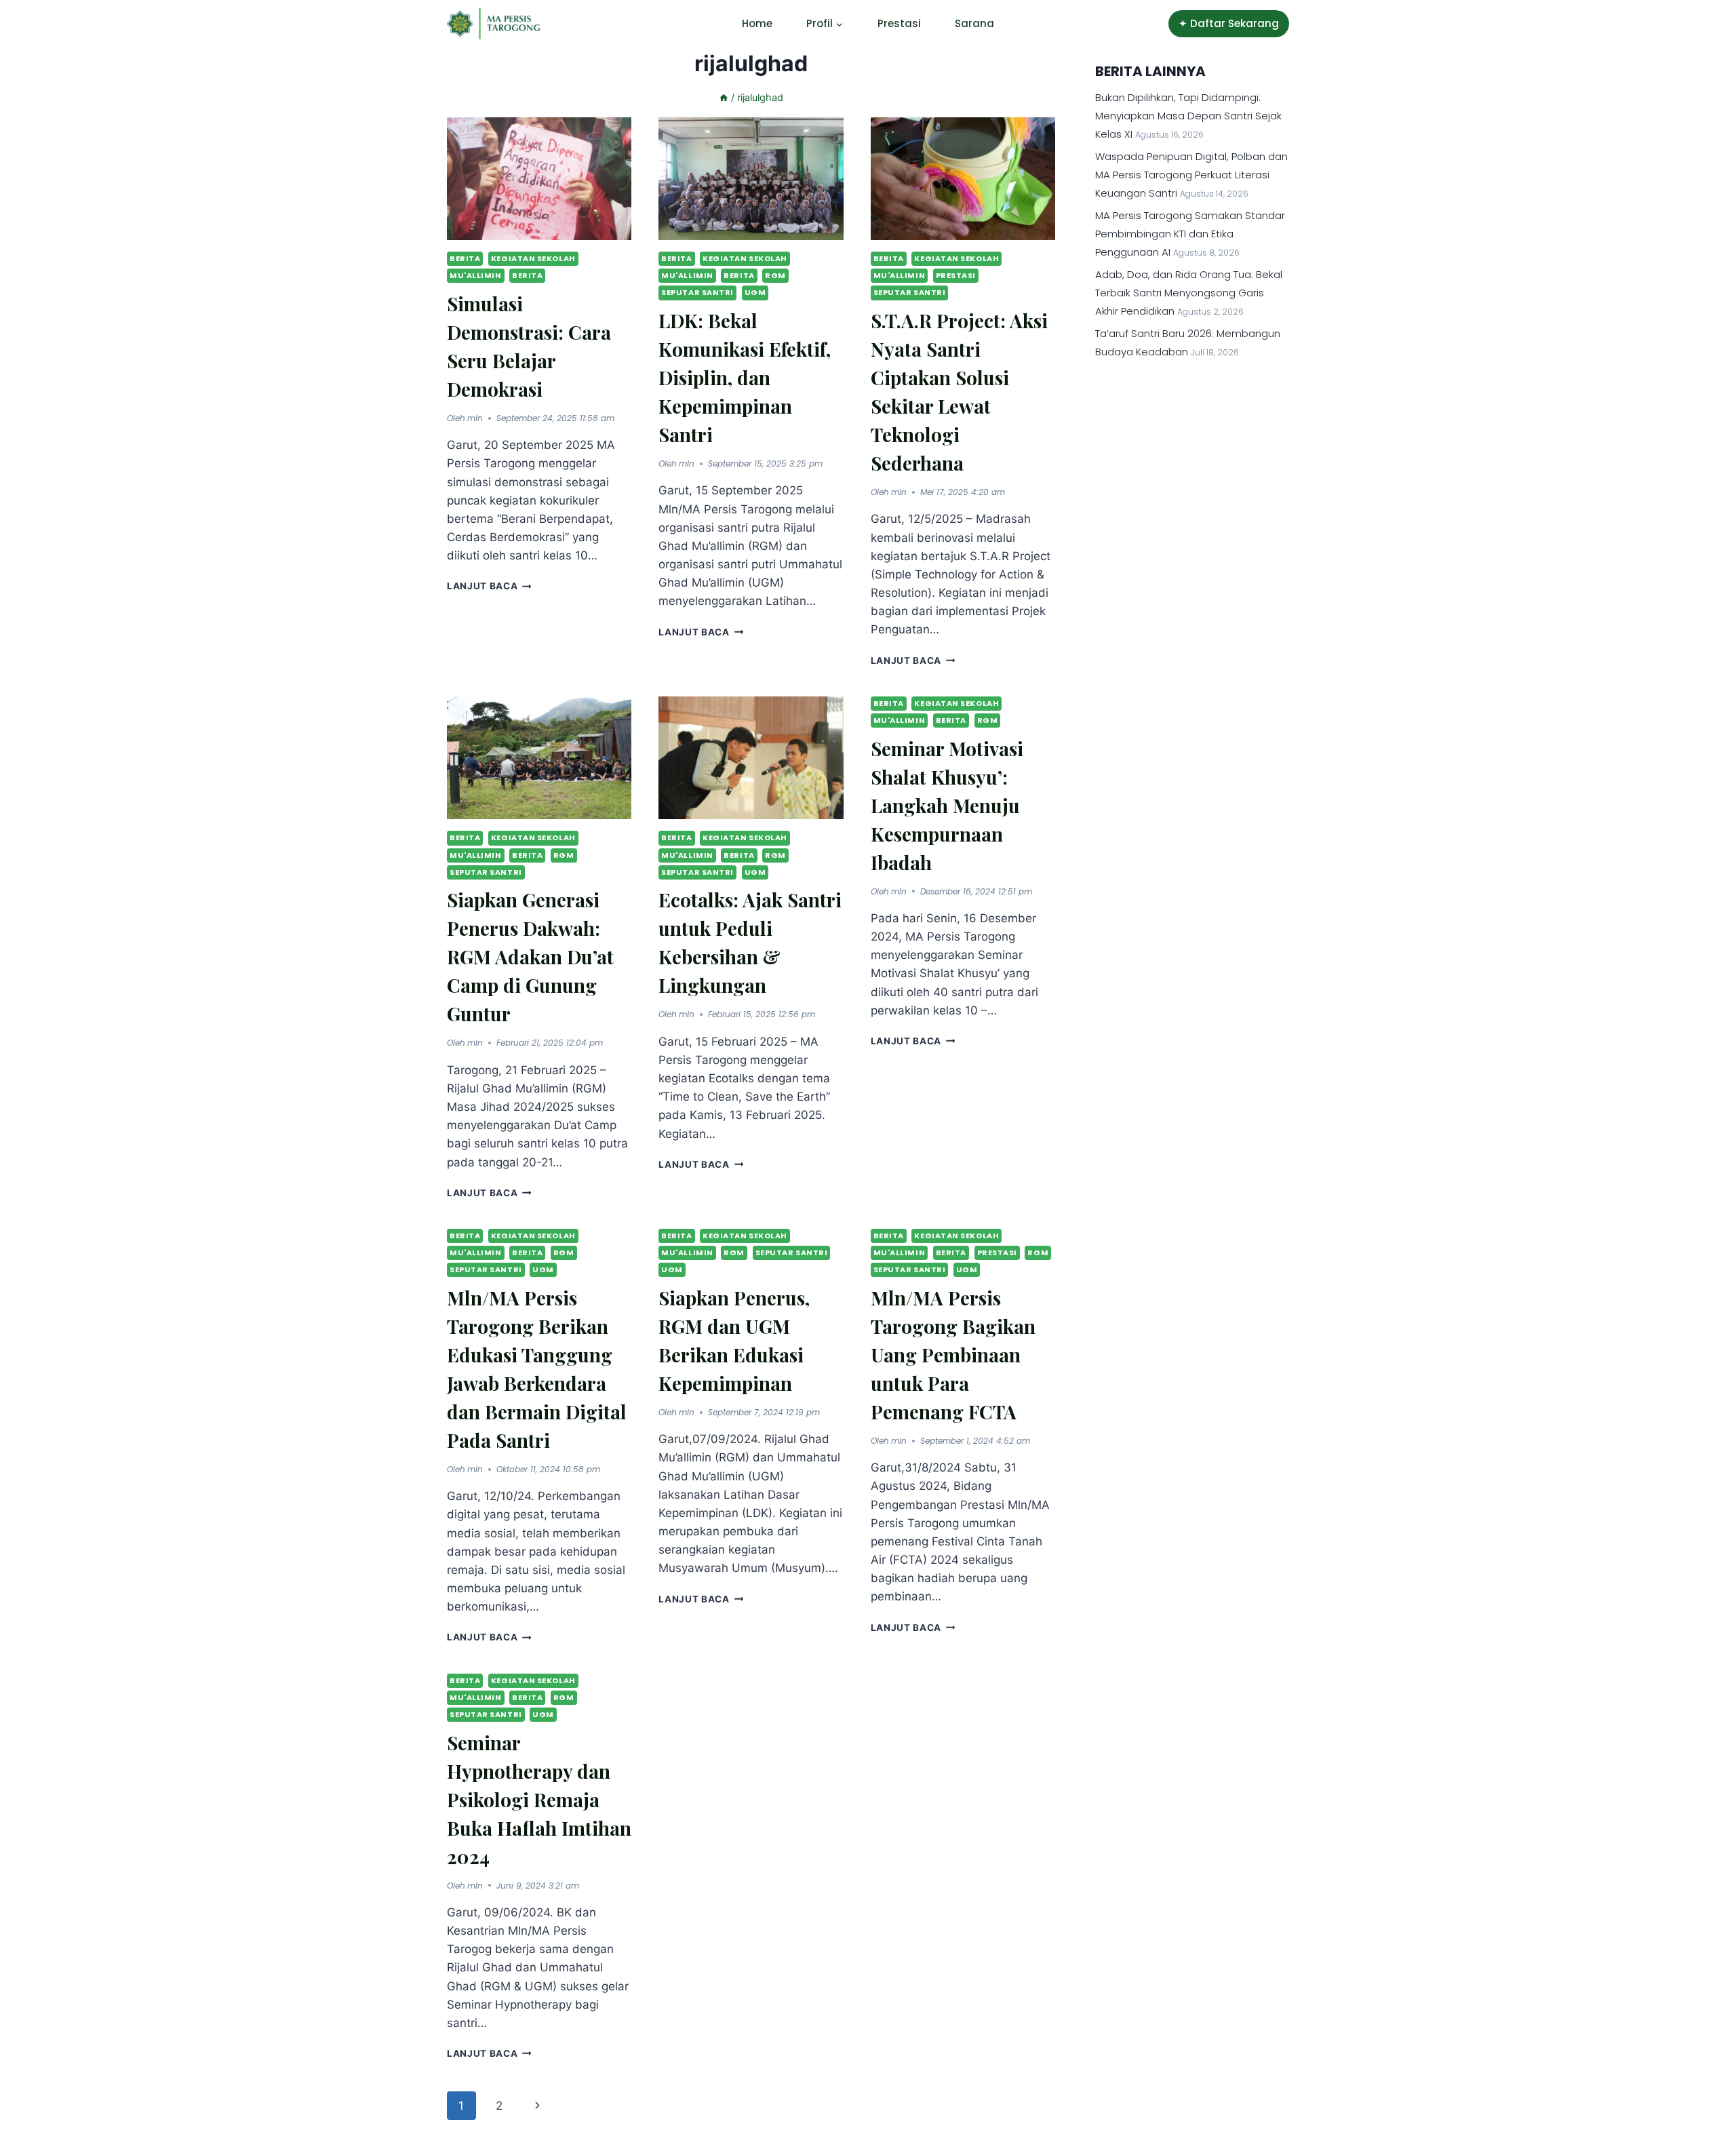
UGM (755, 292)
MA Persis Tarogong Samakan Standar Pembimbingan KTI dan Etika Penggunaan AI (1190, 234)
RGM (775, 275)
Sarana (974, 23)
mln (475, 418)
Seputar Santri (697, 292)
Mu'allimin (476, 275)
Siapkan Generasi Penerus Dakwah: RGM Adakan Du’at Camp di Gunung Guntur (530, 957)
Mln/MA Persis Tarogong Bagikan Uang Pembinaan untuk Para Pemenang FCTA (953, 1355)
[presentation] (539, 179)
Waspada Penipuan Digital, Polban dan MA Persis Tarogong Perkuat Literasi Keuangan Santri (1191, 175)
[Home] (724, 97)
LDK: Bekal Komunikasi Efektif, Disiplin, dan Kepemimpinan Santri (745, 377)
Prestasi (899, 23)
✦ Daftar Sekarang (1229, 23)
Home (757, 23)
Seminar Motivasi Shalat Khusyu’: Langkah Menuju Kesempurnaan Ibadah (947, 805)
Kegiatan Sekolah (533, 258)
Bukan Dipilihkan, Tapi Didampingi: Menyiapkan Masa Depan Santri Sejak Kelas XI (1188, 116)
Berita (465, 258)
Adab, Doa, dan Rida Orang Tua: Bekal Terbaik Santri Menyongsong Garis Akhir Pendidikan (1189, 293)
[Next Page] (537, 2106)
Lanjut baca (489, 586)
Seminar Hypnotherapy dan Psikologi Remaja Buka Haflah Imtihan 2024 (539, 1799)
